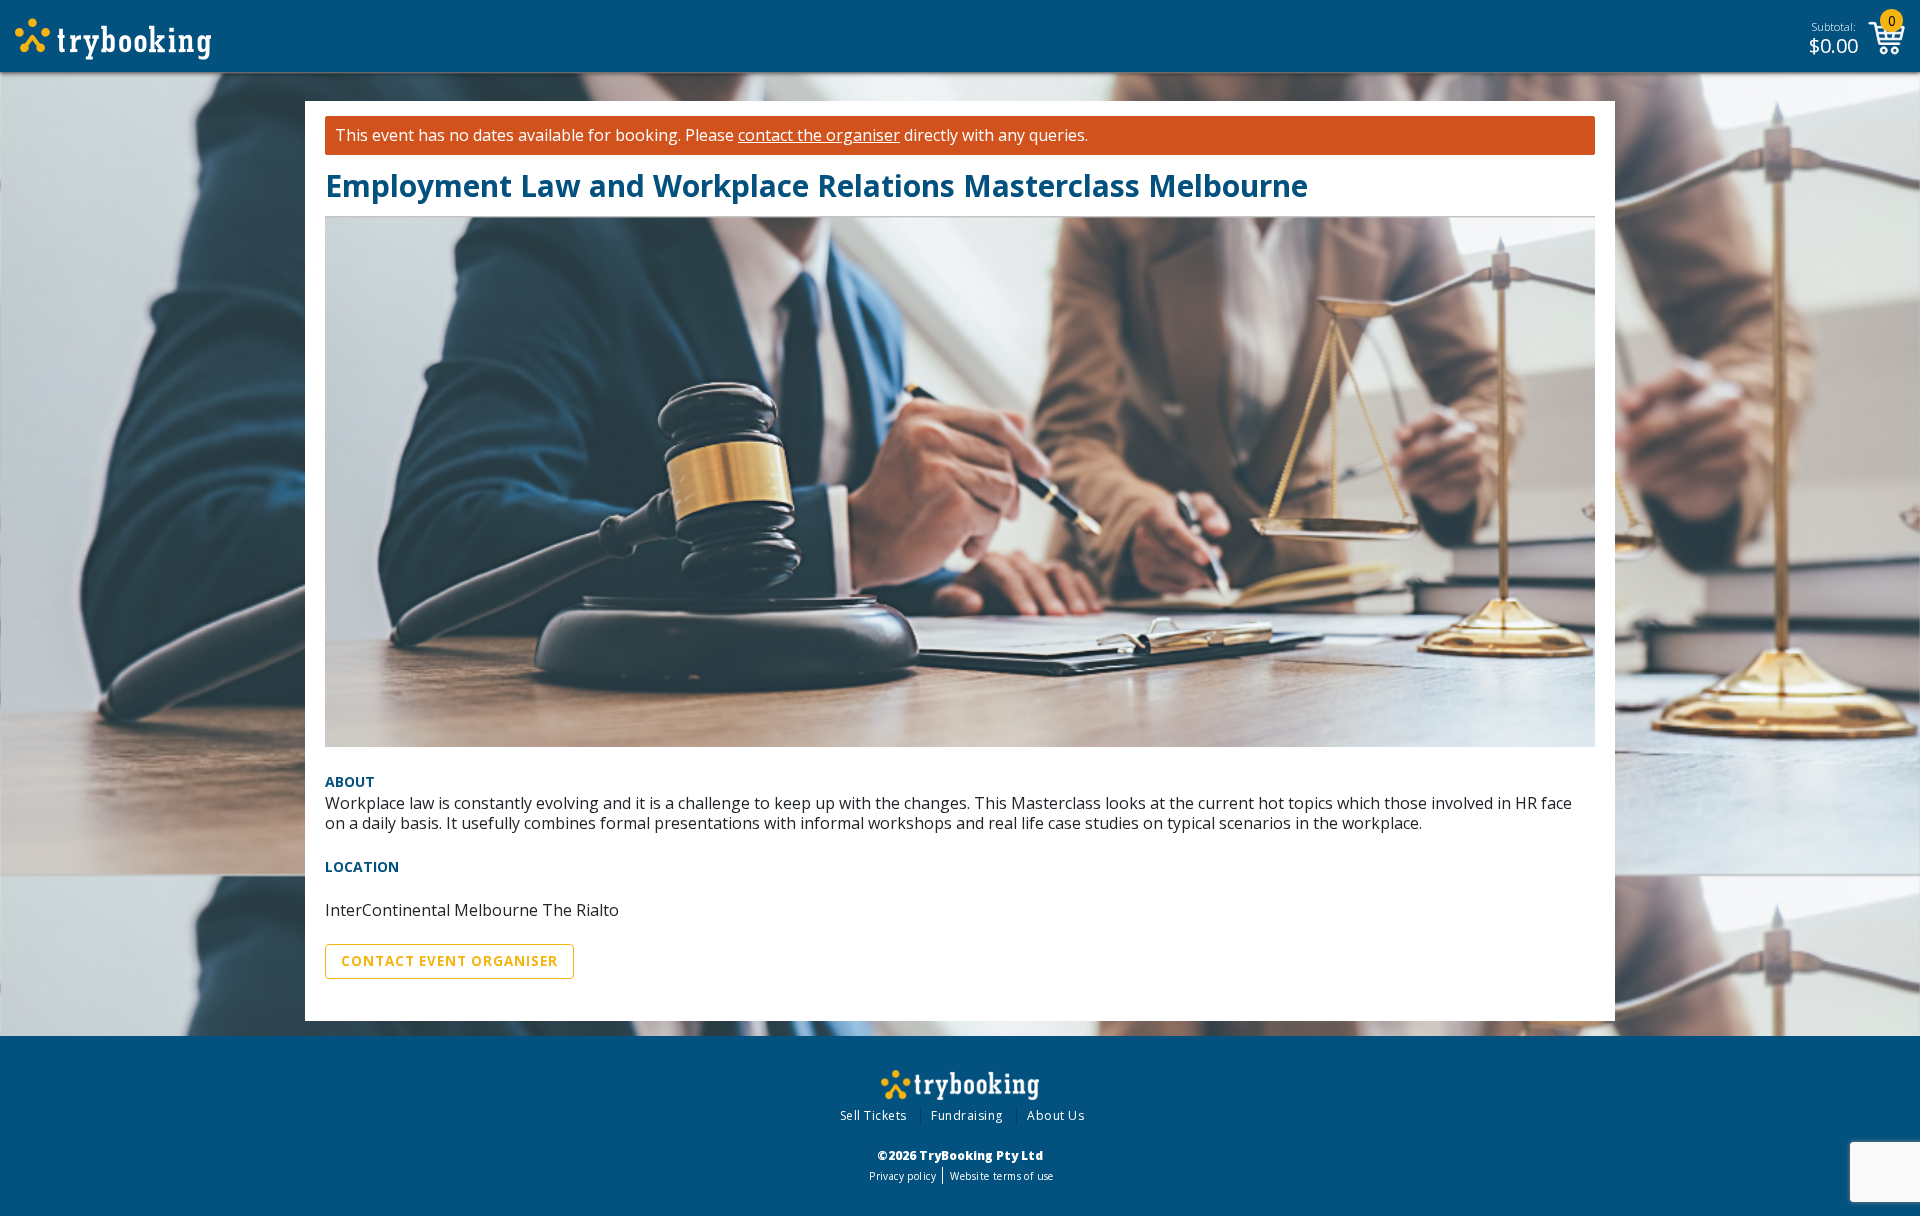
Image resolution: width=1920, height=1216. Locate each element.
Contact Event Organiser (449, 961)
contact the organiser (819, 135)
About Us (1055, 1115)
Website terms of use (1001, 1176)
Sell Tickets (873, 1115)
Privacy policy (902, 1176)
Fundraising (967, 1115)
